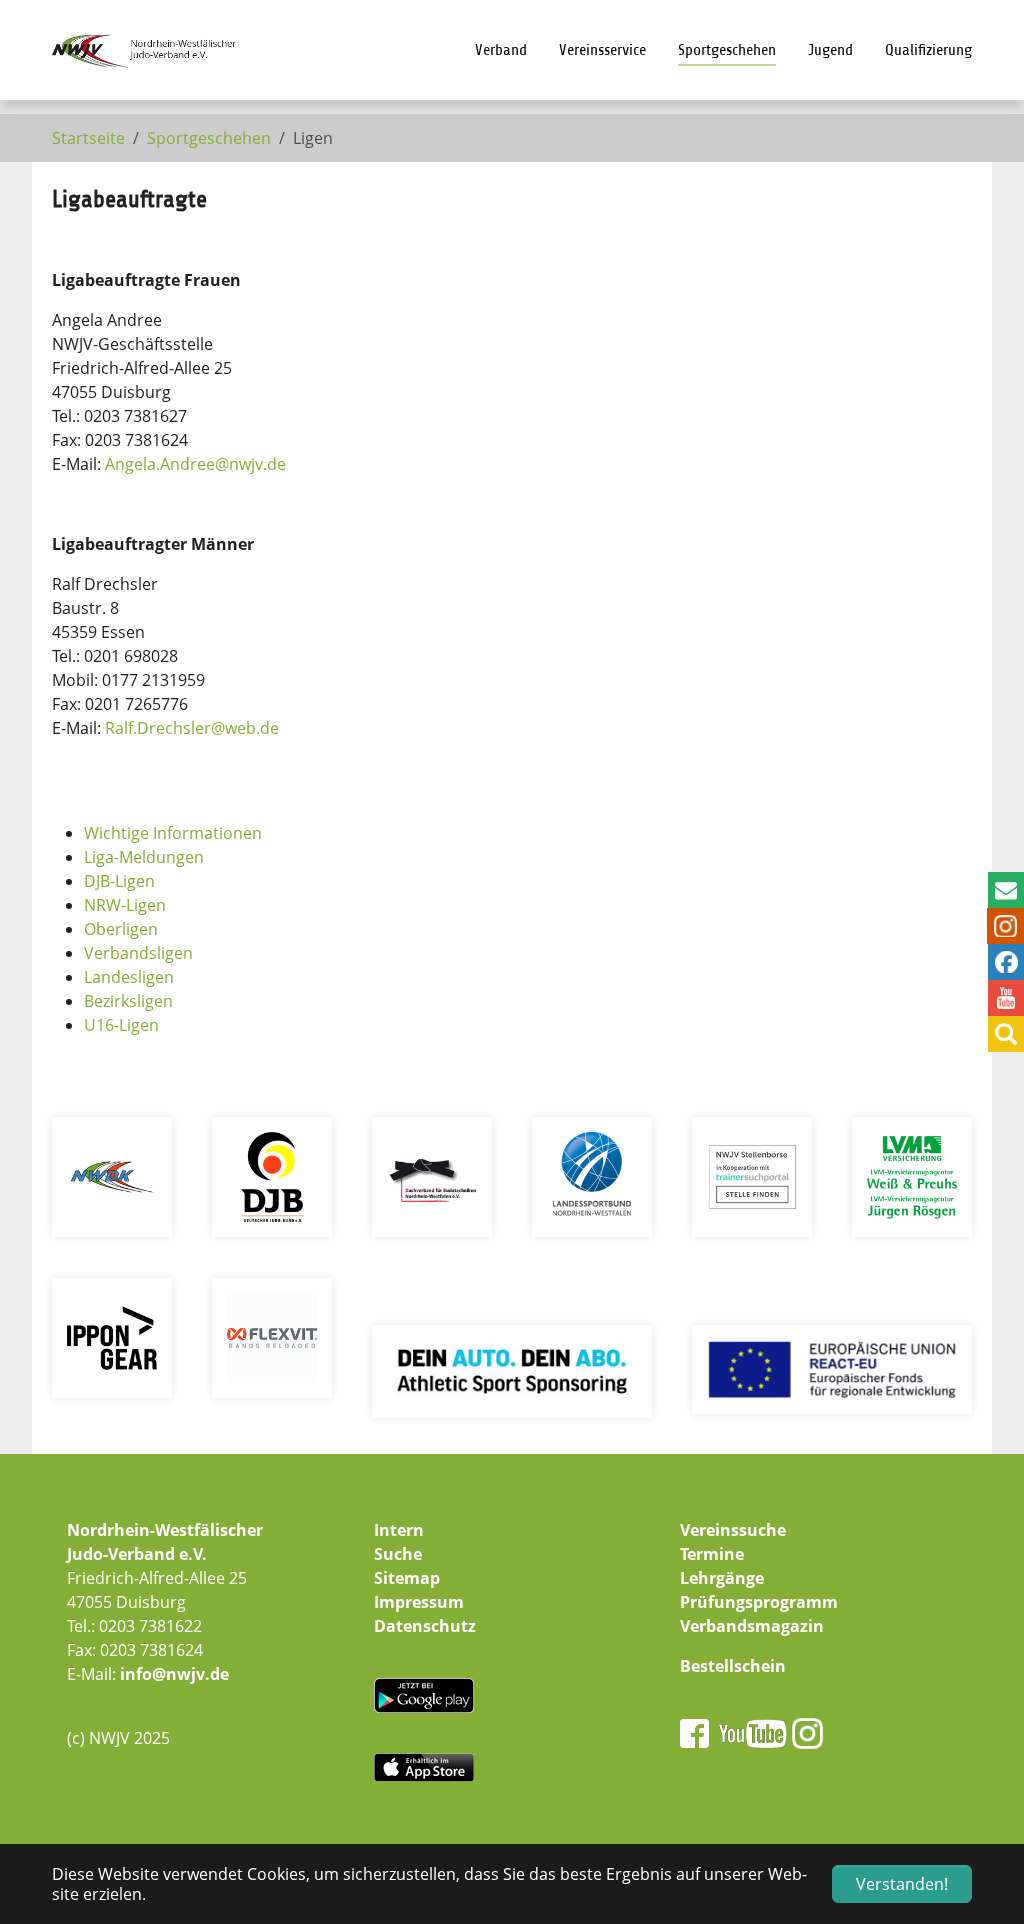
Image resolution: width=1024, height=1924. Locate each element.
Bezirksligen (128, 1001)
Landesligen (129, 977)
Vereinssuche (733, 1530)
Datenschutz (425, 1626)
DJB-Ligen (119, 881)
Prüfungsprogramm (759, 1602)
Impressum (419, 1602)
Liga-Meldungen (144, 857)
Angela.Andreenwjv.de (195, 464)
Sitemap (407, 1578)
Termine (712, 1554)
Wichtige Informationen (173, 833)
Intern (399, 1530)
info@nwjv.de (174, 1674)
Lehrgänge (722, 1578)
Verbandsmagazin (752, 1626)
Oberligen (121, 929)
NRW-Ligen (125, 905)
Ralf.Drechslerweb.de (192, 728)
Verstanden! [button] (902, 1884)
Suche (398, 1554)
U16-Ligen (121, 1025)
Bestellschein (733, 1666)
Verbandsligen (138, 953)
